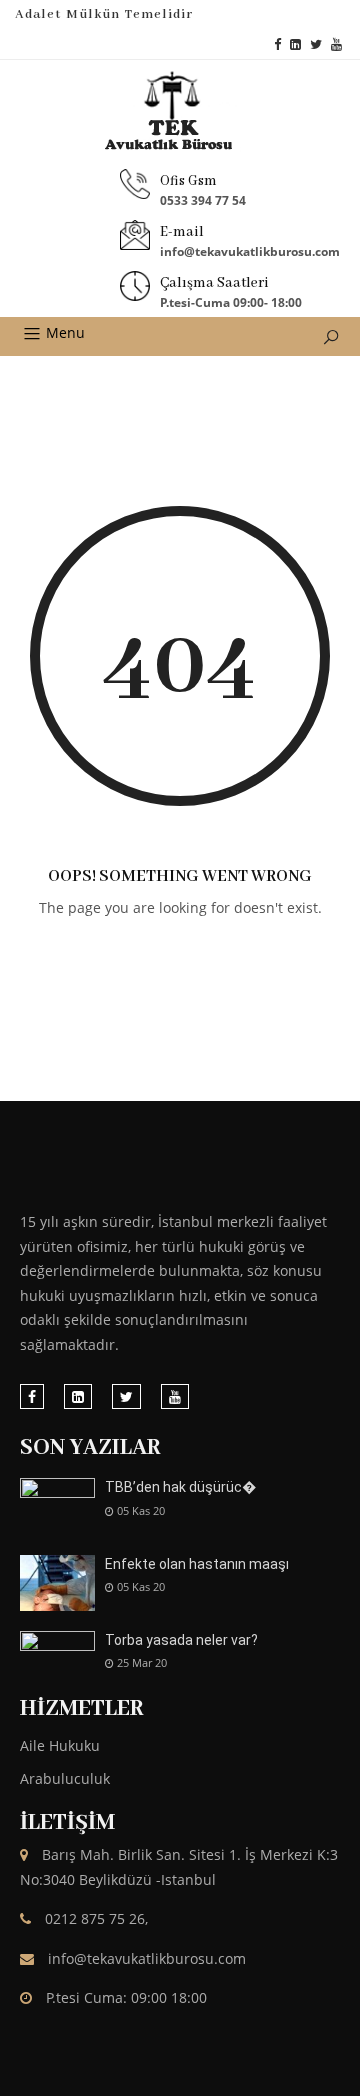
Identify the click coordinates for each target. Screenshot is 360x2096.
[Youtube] (336, 44)
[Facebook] (277, 44)
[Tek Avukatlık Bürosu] (180, 112)
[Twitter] (316, 44)
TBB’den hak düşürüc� (180, 1487)
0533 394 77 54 (203, 200)
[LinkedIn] (295, 44)
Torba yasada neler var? (181, 1640)
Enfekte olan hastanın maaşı (197, 1564)
